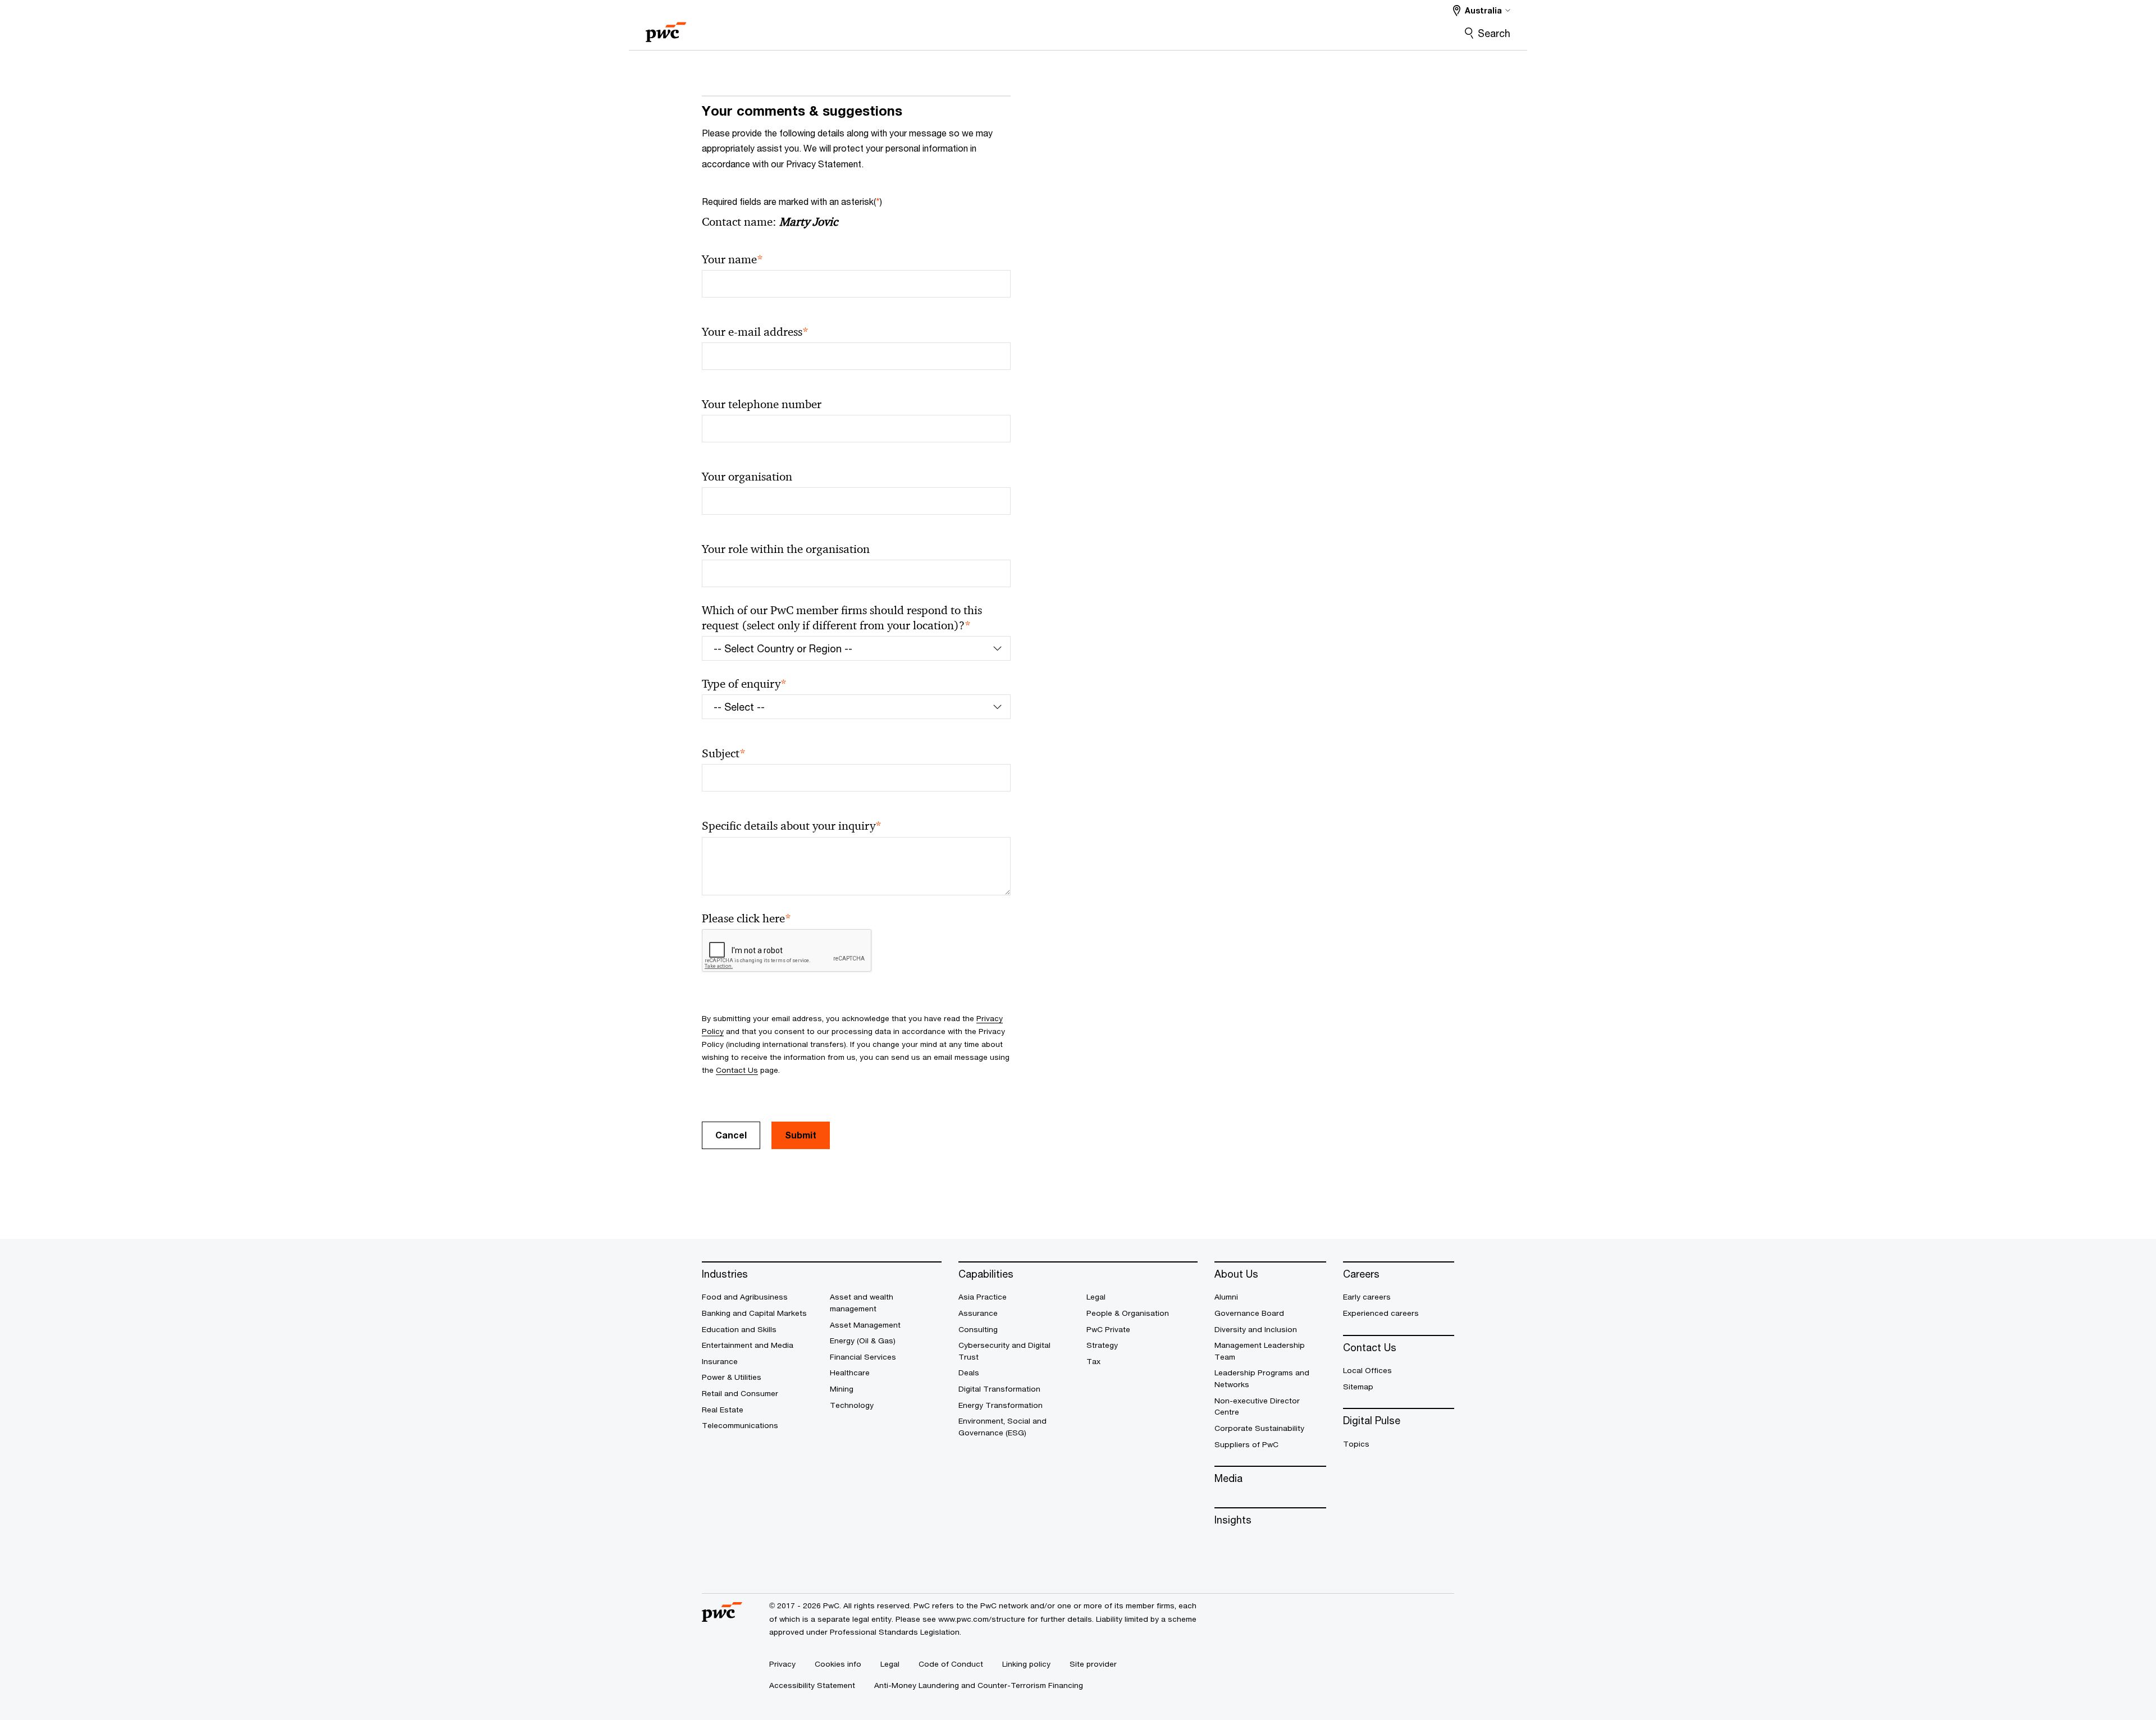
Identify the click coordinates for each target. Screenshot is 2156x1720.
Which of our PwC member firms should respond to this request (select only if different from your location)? (842, 618)
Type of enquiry (744, 684)
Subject (724, 754)
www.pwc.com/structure (982, 1619)
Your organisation (747, 477)
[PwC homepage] (666, 28)
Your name (732, 260)
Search (1494, 33)
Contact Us (737, 1070)
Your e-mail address (755, 332)
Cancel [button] (731, 1135)
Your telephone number (762, 404)
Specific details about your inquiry (792, 826)
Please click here (746, 919)
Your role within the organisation (786, 549)
